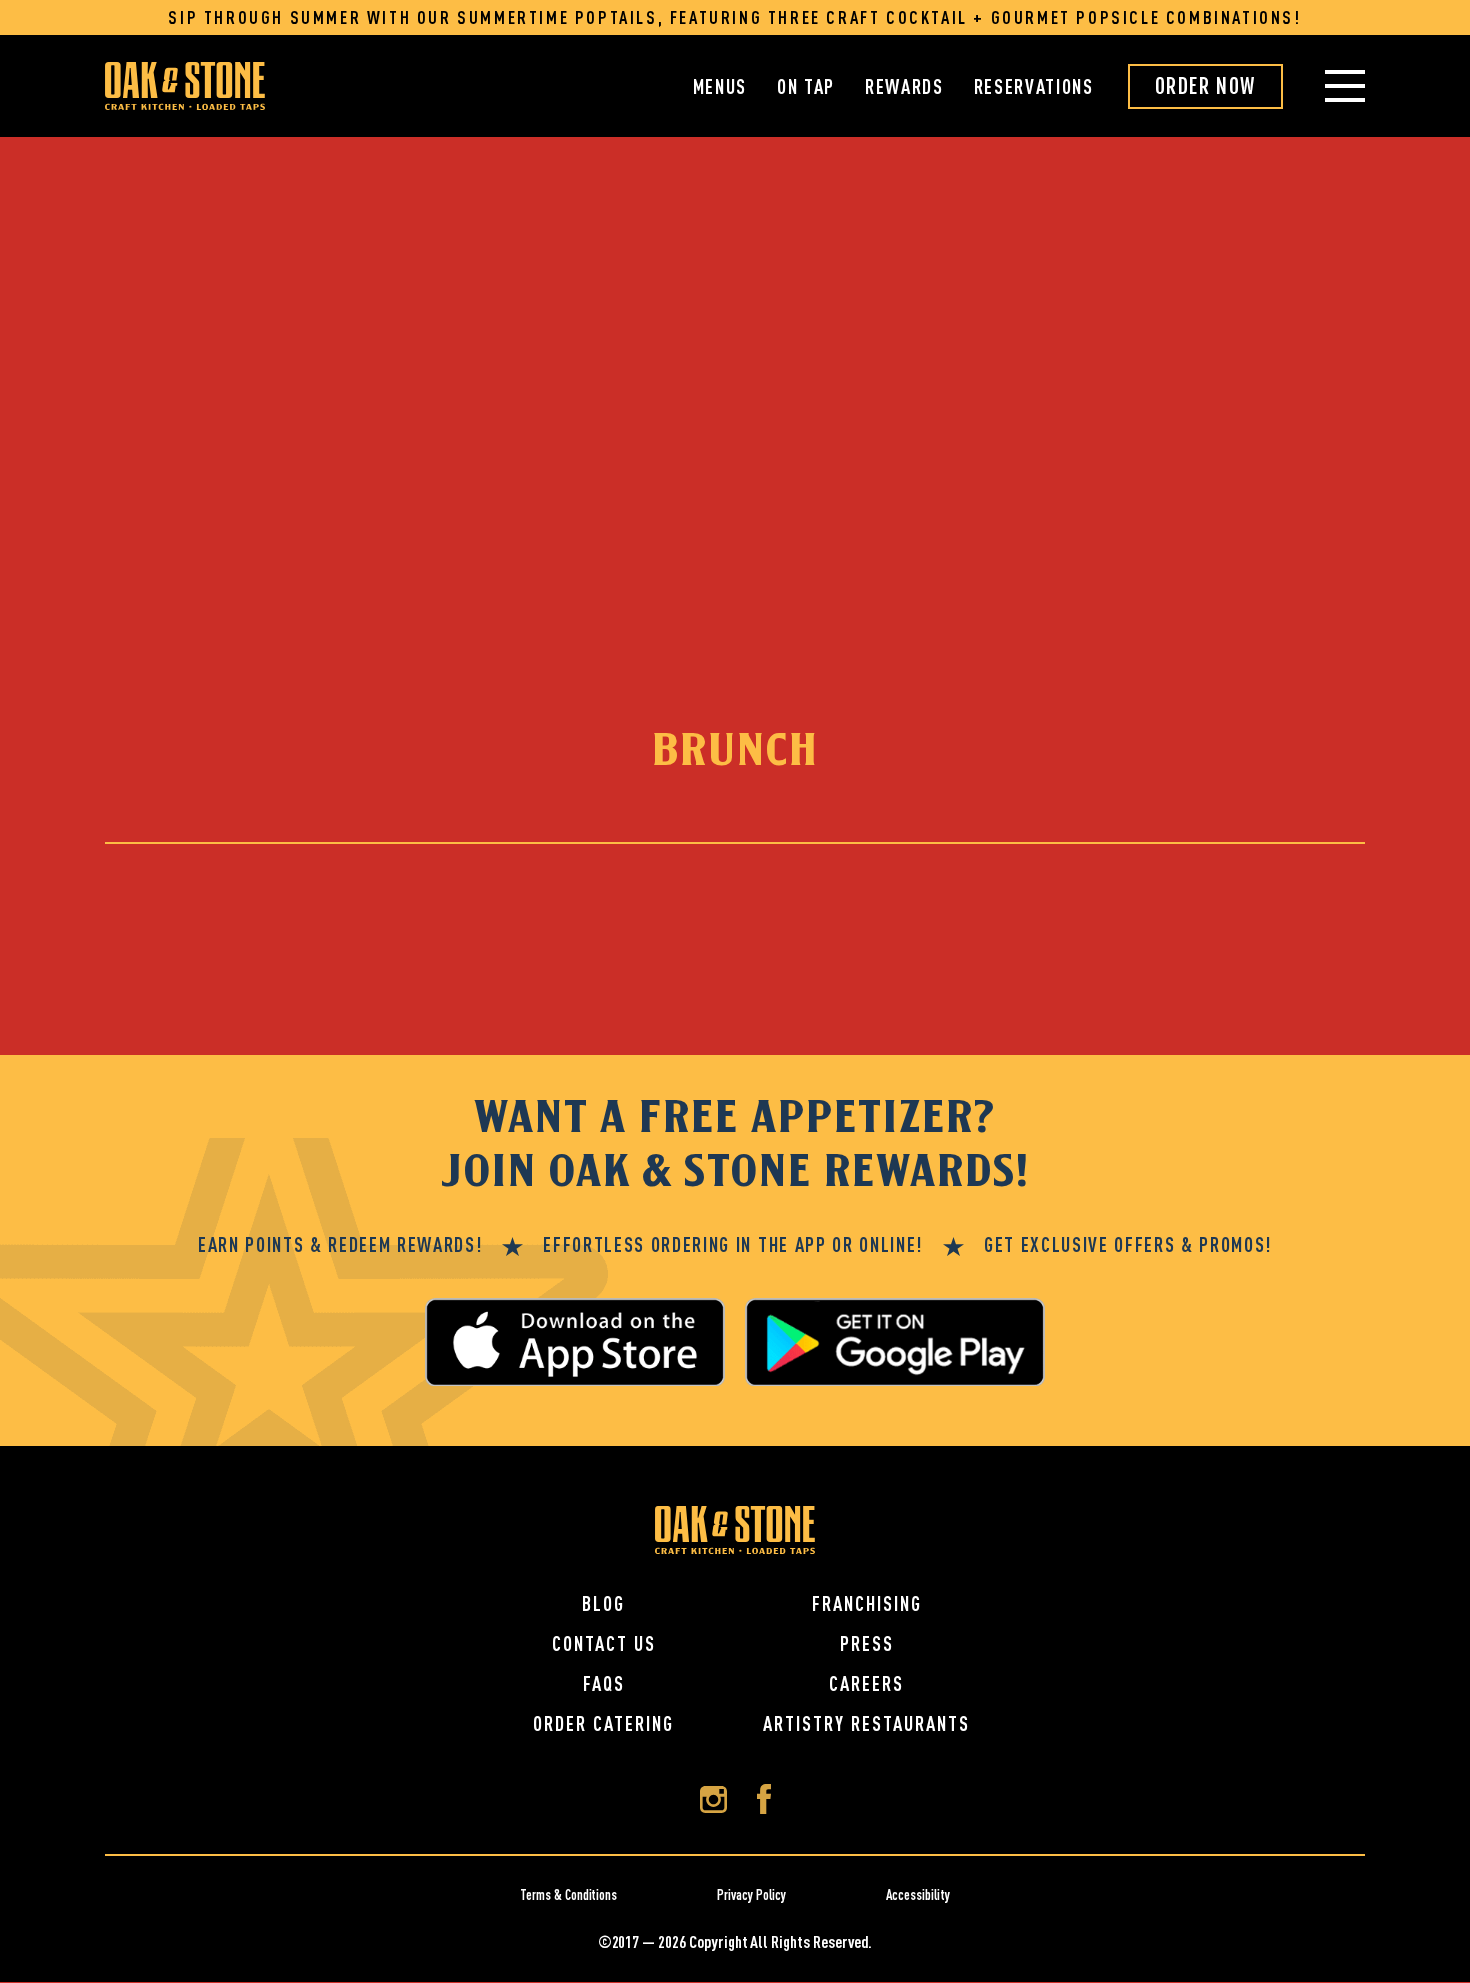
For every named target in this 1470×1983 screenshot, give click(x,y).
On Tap (806, 86)
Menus (720, 86)
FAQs (604, 1683)
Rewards (904, 86)
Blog (603, 1603)
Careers (866, 1683)
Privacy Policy (751, 1895)
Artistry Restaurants (866, 1723)
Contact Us (604, 1643)
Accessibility (918, 1895)
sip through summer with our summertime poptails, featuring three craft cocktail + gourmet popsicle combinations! (734, 17)
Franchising (867, 1603)
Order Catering (603, 1723)
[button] (1324, 86)
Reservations (1034, 86)
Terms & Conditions (568, 1895)
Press (867, 1643)
